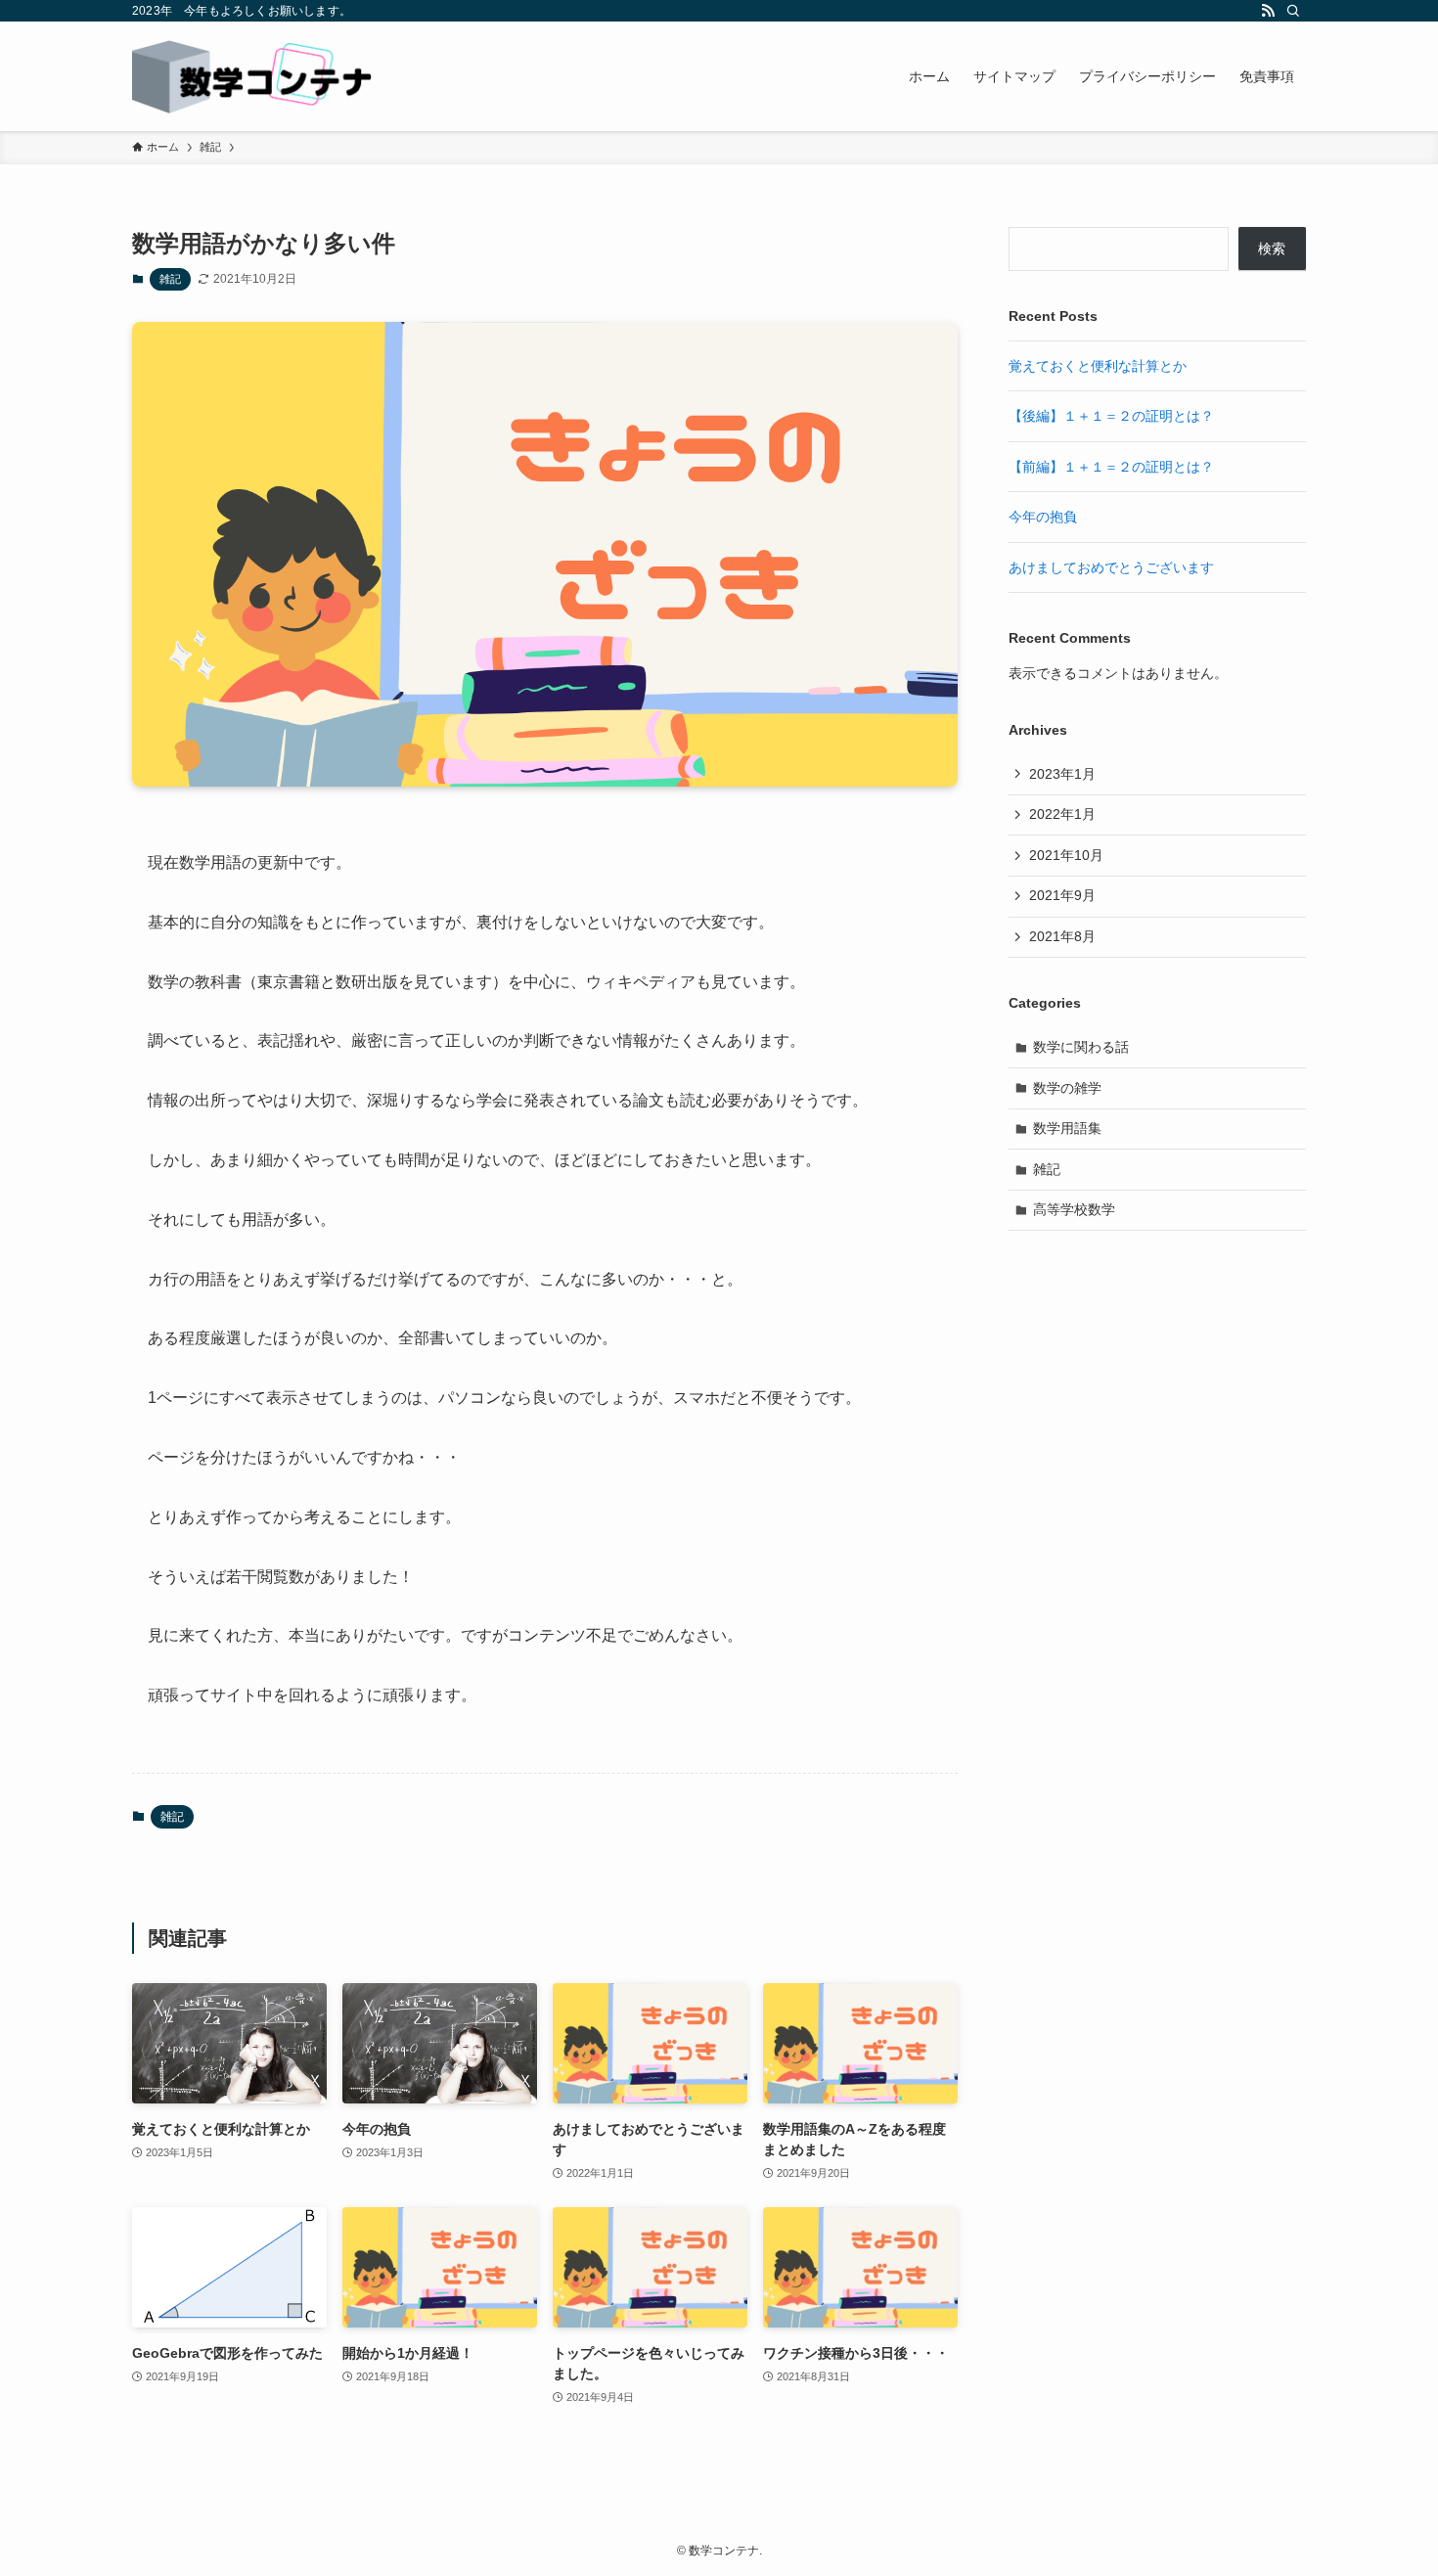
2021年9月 (1062, 895)
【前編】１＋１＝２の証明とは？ (1111, 467)
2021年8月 (1062, 936)
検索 (1272, 249)
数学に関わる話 (1081, 1047)
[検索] (1293, 11)
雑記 (170, 279)
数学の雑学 (1067, 1088)
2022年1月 (1062, 814)
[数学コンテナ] (253, 76)
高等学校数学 (1074, 1209)
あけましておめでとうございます (1111, 567)
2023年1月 (1062, 774)
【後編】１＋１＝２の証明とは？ (1111, 416)
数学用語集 (1067, 1128)
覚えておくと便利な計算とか (1098, 366)
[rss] (1268, 11)
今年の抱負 (1043, 517)
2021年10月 (1066, 855)
